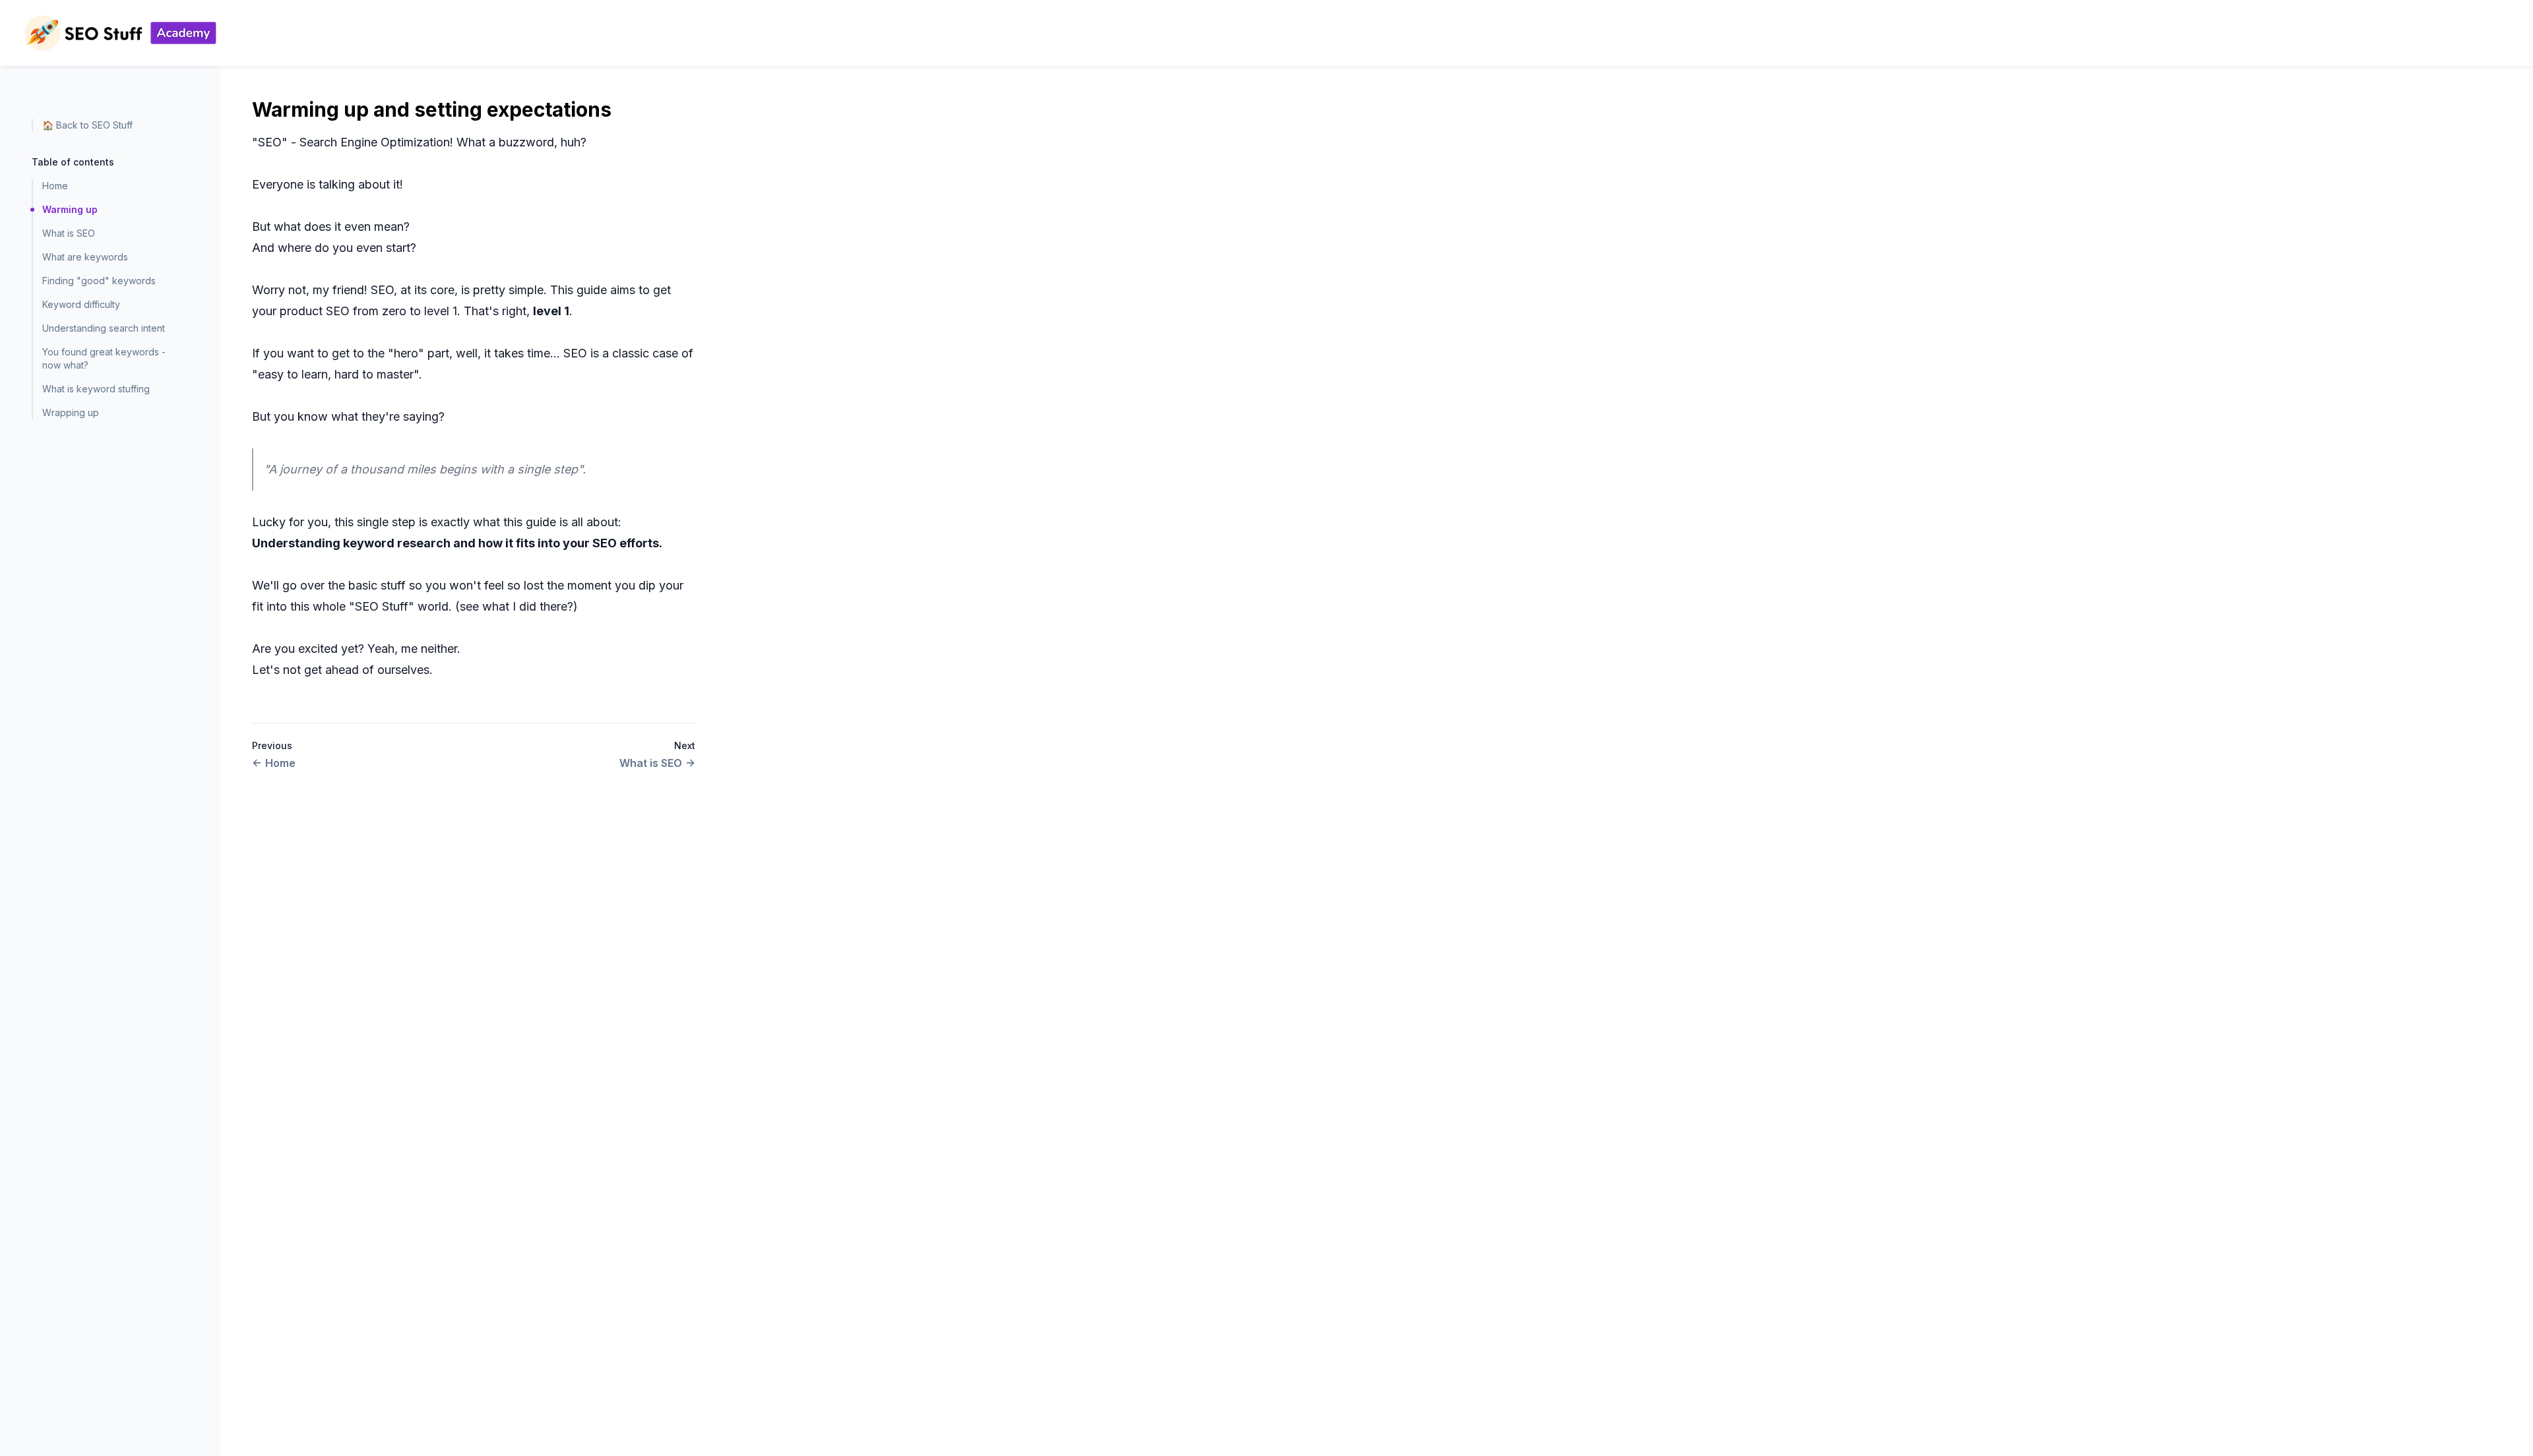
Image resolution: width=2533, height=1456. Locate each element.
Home (55, 186)
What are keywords (85, 257)
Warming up (70, 209)
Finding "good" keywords (99, 281)
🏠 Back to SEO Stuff (87, 125)
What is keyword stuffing (96, 389)
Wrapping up (71, 412)
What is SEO (69, 233)
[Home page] (120, 33)
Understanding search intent (104, 328)
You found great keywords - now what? (104, 358)
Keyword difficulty (81, 304)
